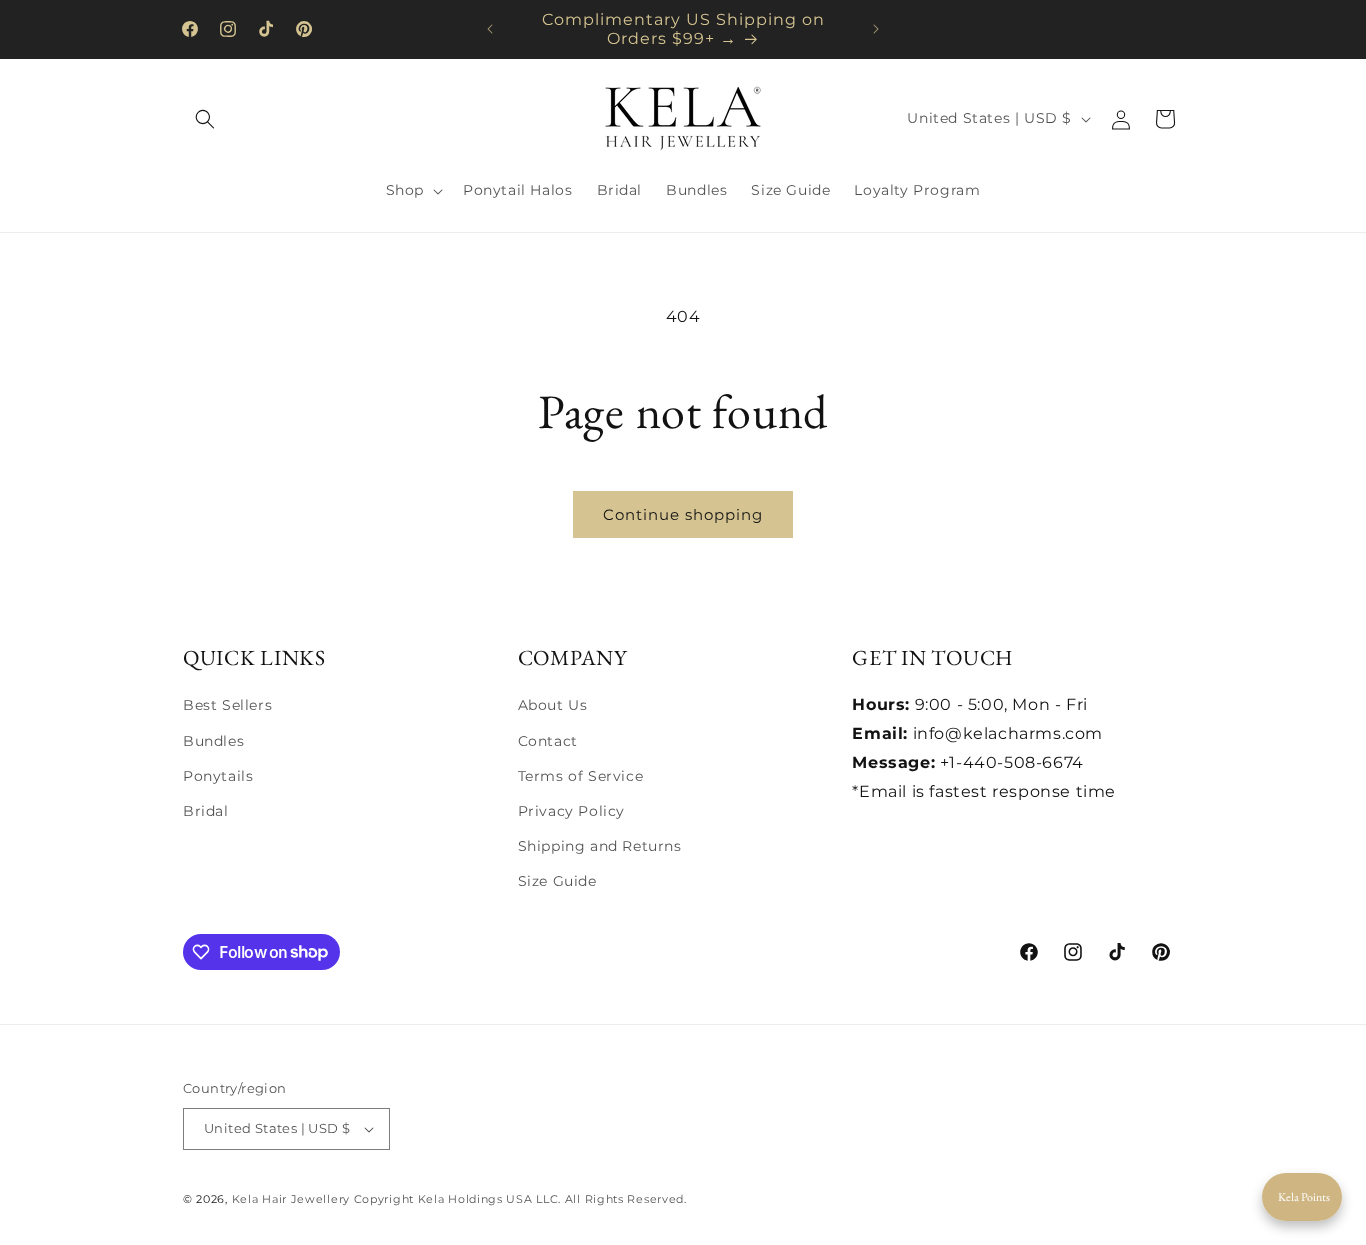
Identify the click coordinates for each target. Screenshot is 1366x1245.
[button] (205, 119)
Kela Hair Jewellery (291, 1199)
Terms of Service (581, 776)
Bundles (213, 741)
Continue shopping (683, 514)
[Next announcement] (876, 29)
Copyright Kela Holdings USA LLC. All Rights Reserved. (520, 1199)
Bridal (206, 811)
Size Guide (557, 881)
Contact (548, 741)
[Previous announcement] (490, 29)
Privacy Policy (571, 811)
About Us (553, 705)
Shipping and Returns (600, 846)
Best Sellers (227, 705)
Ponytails (218, 776)
